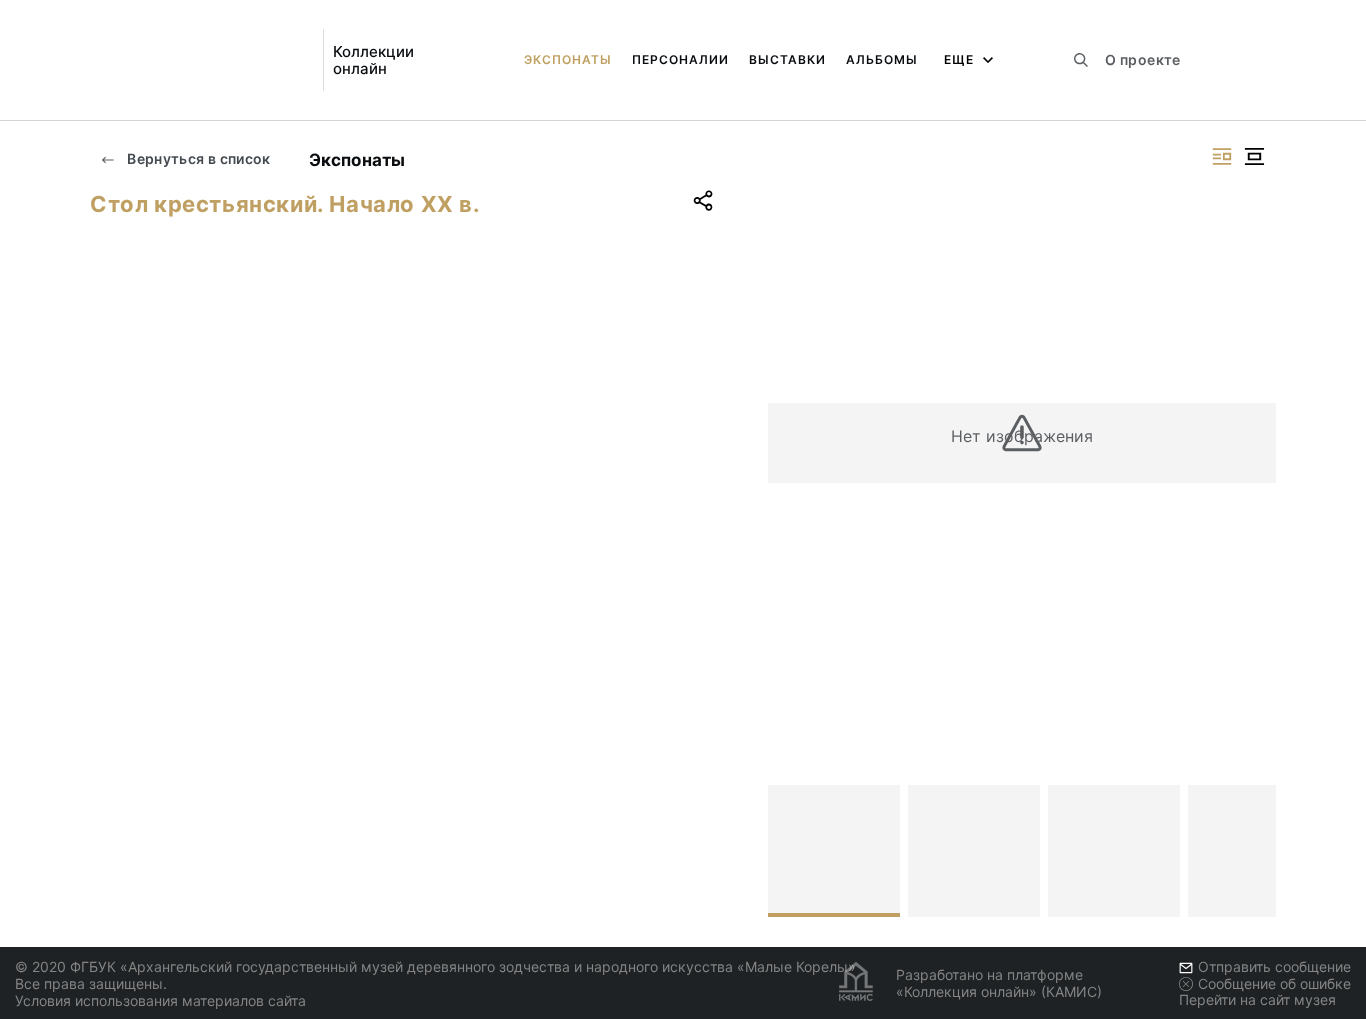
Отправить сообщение (1274, 966)
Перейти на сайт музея (1257, 999)
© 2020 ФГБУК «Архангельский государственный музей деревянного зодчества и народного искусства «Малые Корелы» (435, 966)
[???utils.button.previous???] (792, 851)
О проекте (1142, 59)
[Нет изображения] (834, 851)
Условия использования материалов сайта (160, 1000)
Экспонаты (568, 59)
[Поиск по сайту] (1081, 60)
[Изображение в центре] (1254, 156)
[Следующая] (1252, 851)
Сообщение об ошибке (1274, 983)
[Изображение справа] (1222, 156)
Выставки (787, 59)
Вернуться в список (197, 158)
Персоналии (680, 59)
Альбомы (882, 59)
